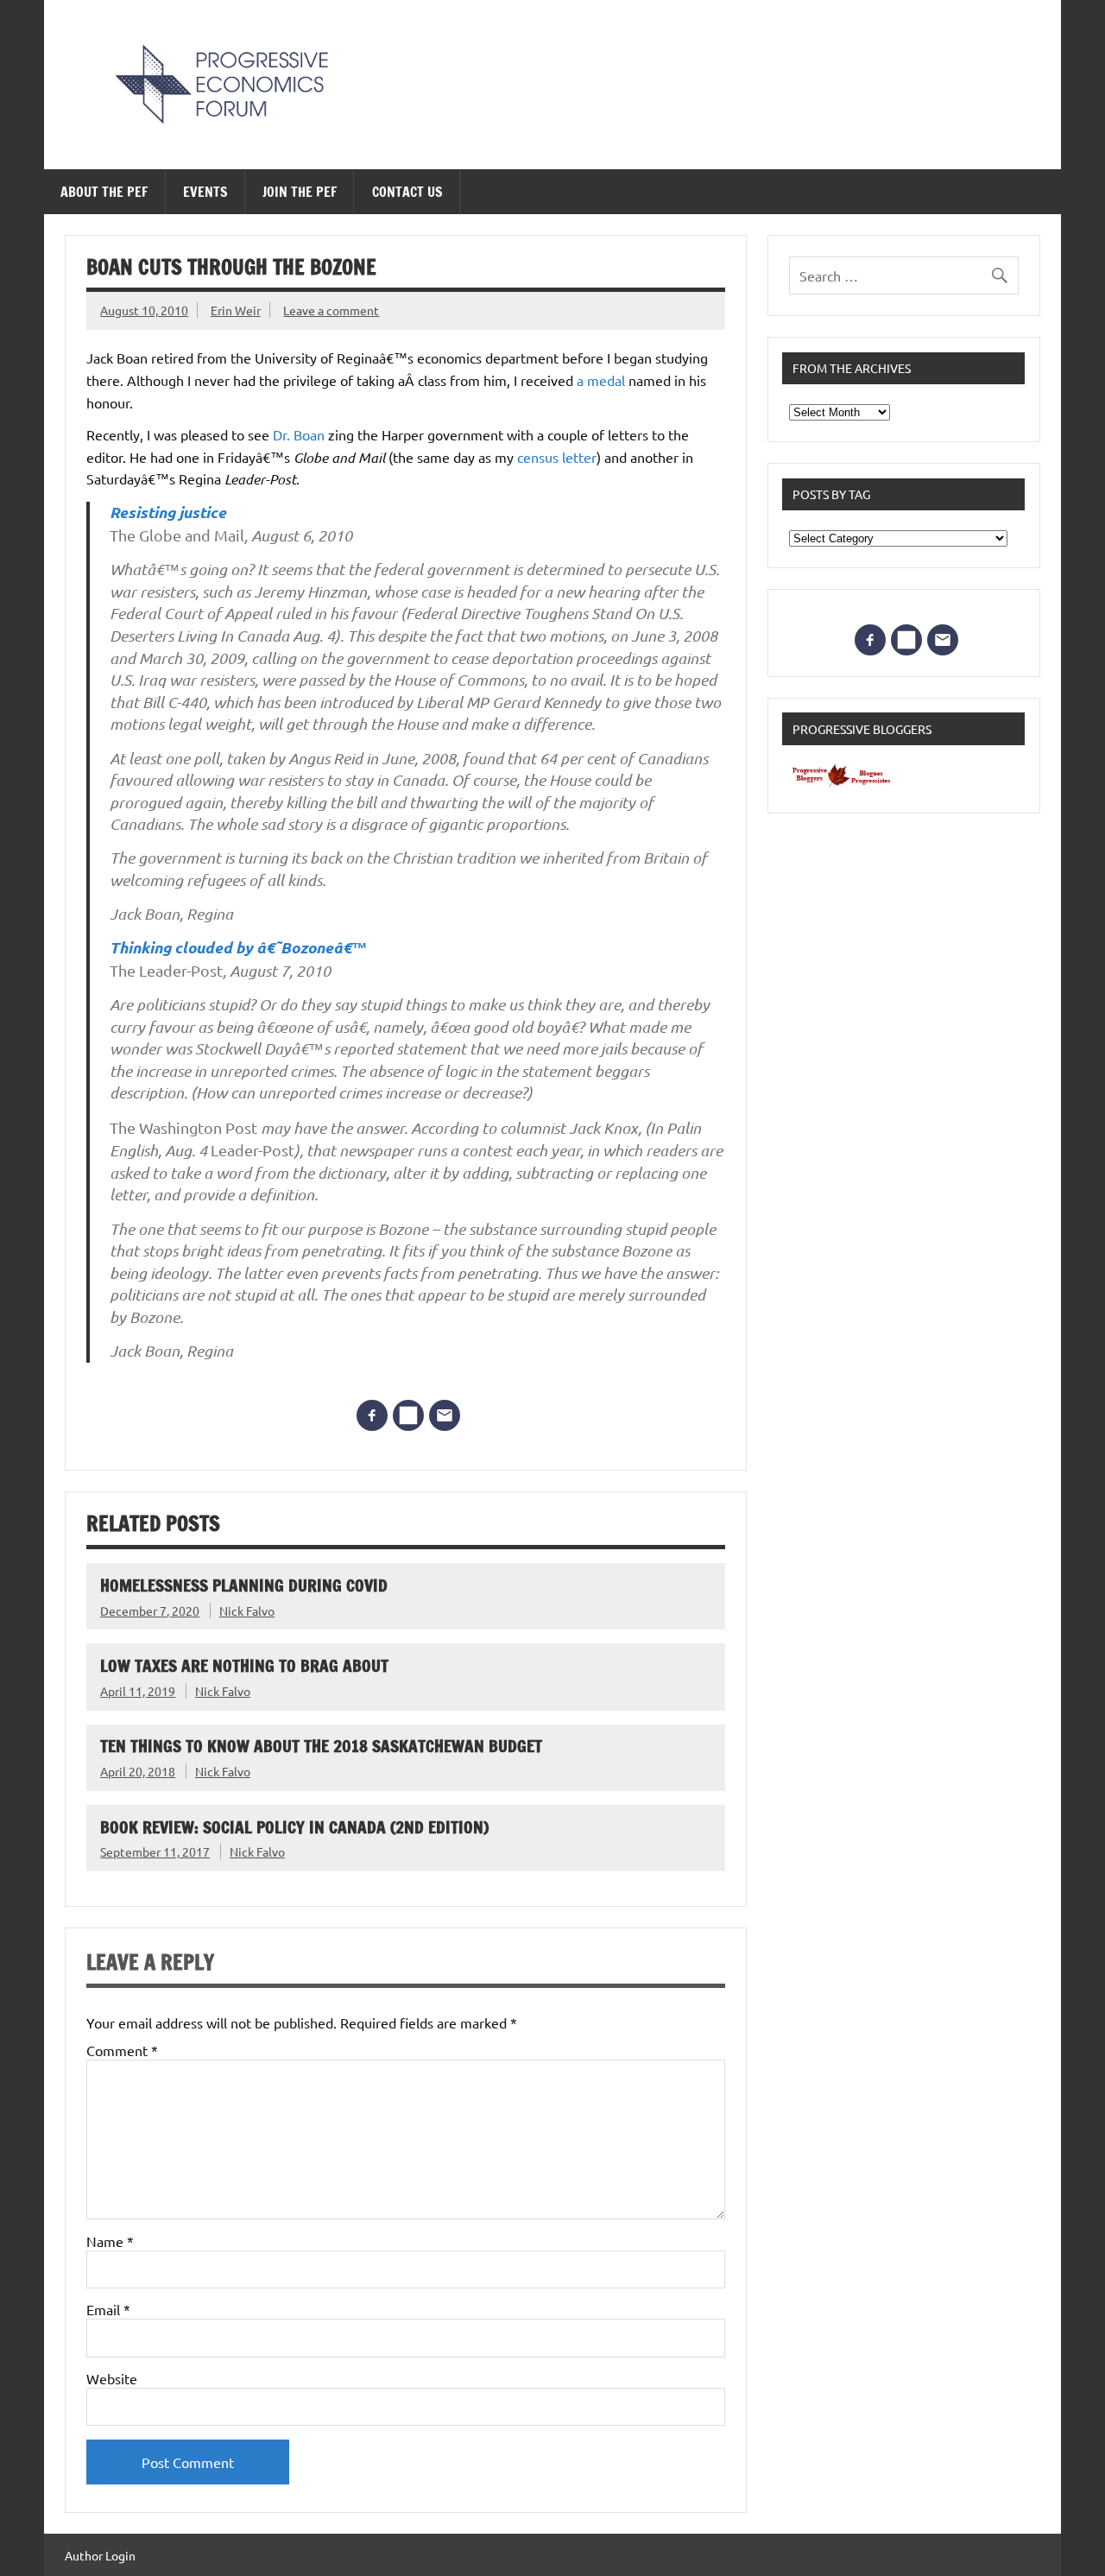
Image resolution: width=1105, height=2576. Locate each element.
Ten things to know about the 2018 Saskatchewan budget (321, 1746)
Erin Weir (236, 310)
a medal (601, 380)
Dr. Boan (299, 434)
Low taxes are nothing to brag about (244, 1665)
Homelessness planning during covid (244, 1585)
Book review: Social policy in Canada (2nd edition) (294, 1827)
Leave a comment (331, 310)
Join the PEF (300, 192)
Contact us (407, 192)
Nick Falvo (247, 1611)
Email (108, 2309)
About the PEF (104, 192)
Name (110, 2241)
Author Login (100, 2555)
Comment (122, 2050)
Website (112, 2378)
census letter (557, 457)
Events (205, 192)
